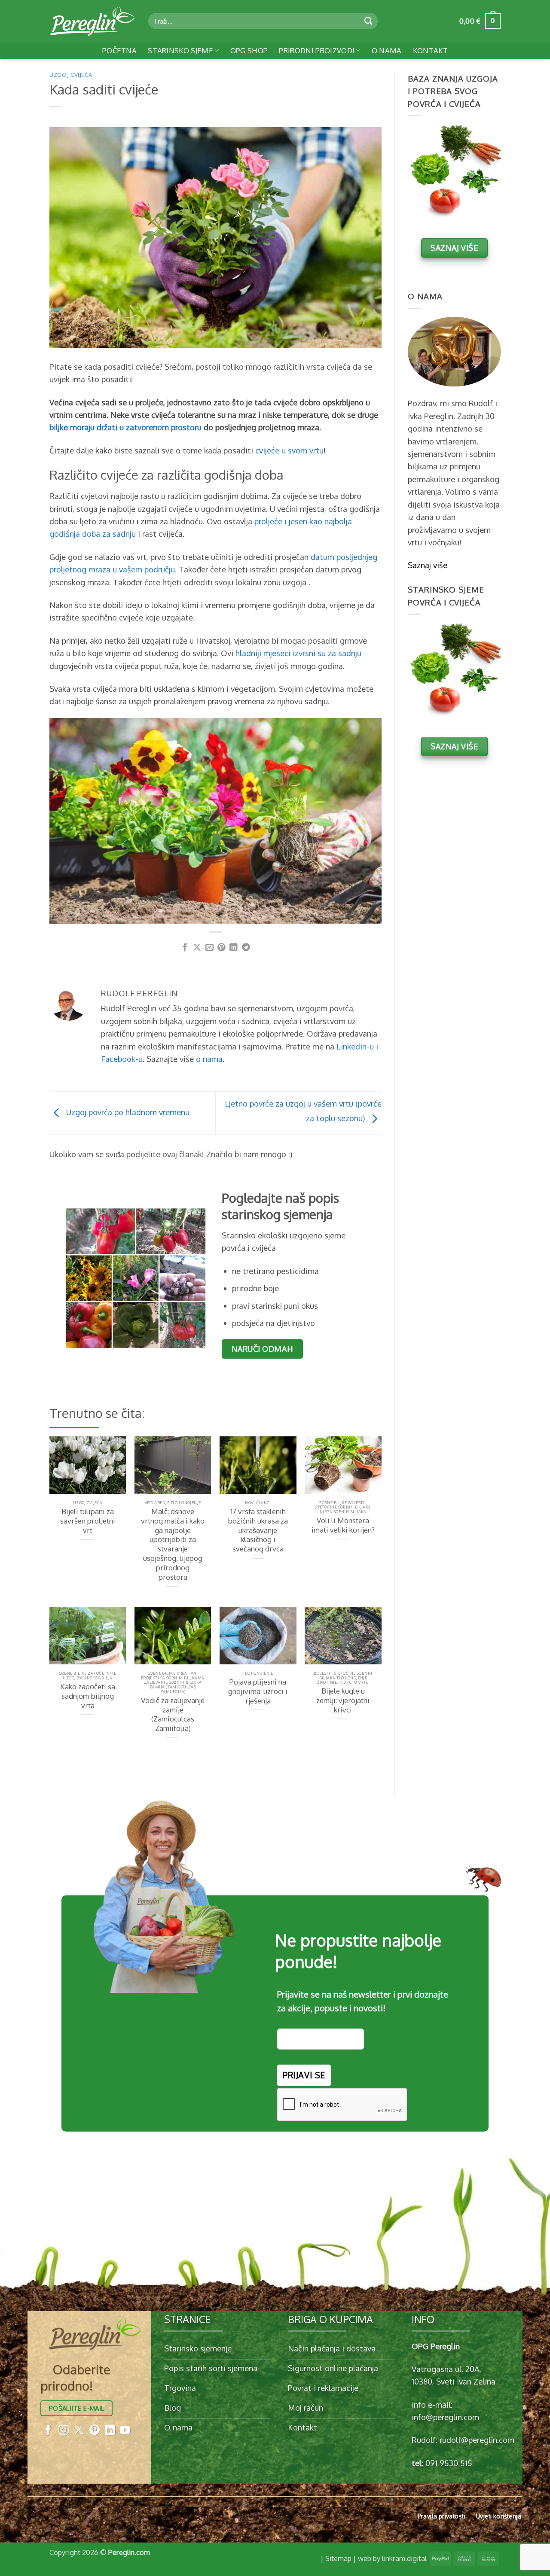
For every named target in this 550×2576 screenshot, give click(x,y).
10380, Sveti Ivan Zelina (454, 2381)
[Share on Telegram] (246, 948)
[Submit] (368, 21)
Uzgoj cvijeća (71, 75)
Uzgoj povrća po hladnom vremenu (127, 1112)
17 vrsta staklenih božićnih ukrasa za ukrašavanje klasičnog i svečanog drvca (258, 1530)
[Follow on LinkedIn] (110, 2431)
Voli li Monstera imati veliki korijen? (343, 1525)
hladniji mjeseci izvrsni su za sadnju (298, 653)
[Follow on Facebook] (48, 2431)
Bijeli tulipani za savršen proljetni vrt (88, 1521)
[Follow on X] (79, 2431)
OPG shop (249, 50)
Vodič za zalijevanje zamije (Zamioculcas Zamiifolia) (173, 1714)
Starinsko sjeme (180, 50)
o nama (209, 1059)
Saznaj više (428, 565)
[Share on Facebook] (185, 948)
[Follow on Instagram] (64, 2431)
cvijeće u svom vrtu (289, 450)
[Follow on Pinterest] (95, 2431)
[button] (480, 21)
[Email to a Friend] (209, 948)
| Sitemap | (338, 2558)
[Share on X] (197, 948)
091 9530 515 (449, 2463)
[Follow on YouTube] (125, 2431)
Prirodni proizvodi (317, 50)
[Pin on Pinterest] (222, 948)
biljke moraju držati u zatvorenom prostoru (125, 427)
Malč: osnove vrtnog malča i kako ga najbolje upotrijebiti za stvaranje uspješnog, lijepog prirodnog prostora (173, 1544)
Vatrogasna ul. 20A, (446, 2369)
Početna (119, 50)
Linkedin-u (355, 1046)
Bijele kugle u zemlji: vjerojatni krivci (343, 1700)
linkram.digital (404, 2558)
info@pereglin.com (445, 2417)
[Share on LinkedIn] (234, 948)
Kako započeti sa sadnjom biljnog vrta (88, 1696)
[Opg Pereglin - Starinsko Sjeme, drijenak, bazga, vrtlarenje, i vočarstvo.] (92, 21)
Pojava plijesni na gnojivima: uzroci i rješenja (258, 1691)
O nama (387, 50)
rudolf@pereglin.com (477, 2440)
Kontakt (430, 50)
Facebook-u (122, 1059)
